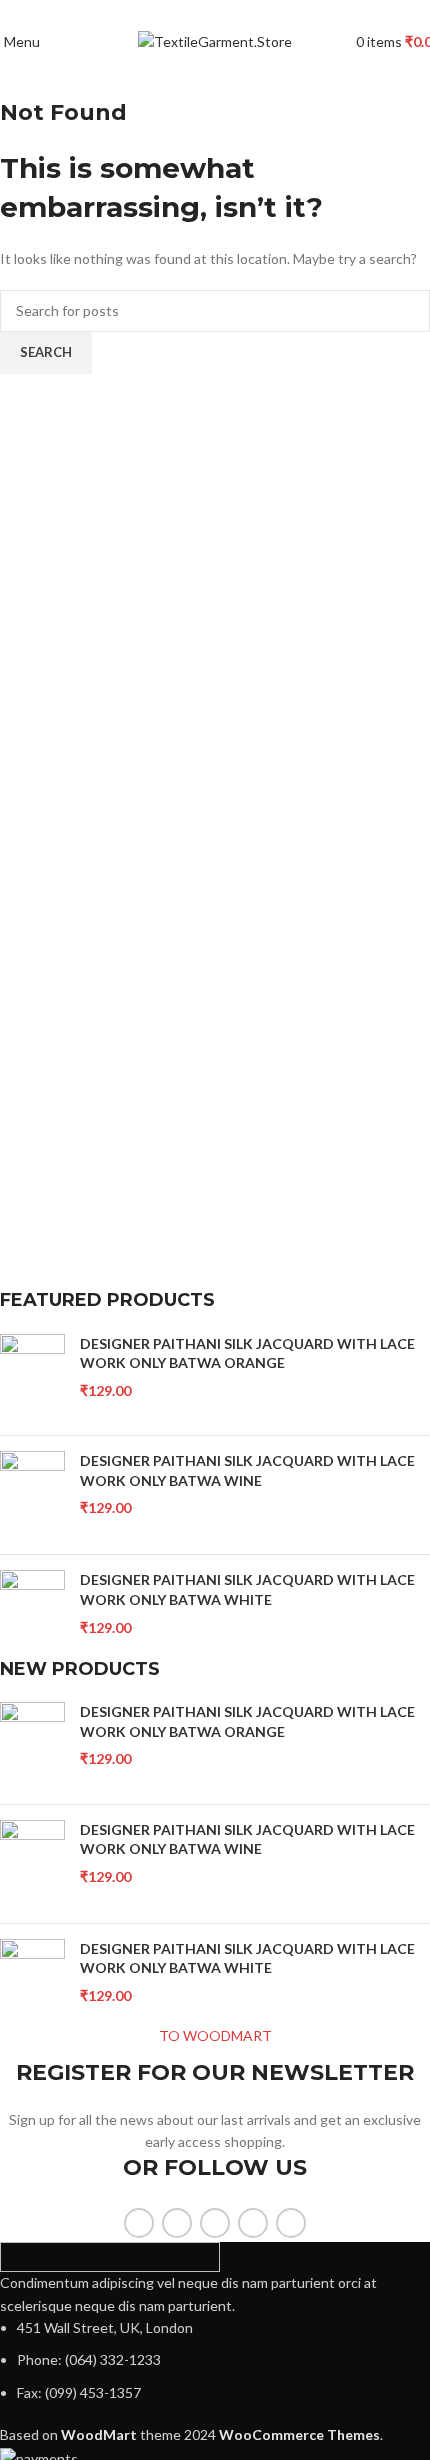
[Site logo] (215, 40)
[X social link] (192, 13)
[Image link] (110, 2255)
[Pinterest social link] (215, 13)
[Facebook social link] (169, 13)
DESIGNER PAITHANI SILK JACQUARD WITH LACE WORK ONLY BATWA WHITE (247, 1589)
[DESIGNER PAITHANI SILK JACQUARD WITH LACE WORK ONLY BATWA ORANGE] (32, 1377)
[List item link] (215, 2360)
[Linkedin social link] (238, 13)
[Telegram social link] (261, 13)
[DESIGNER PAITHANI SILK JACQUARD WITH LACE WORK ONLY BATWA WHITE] (32, 1613)
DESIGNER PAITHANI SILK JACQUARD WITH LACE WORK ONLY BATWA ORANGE (247, 1353)
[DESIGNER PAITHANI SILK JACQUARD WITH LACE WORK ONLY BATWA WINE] (32, 1495)
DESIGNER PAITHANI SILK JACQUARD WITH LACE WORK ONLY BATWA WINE (247, 1470)
